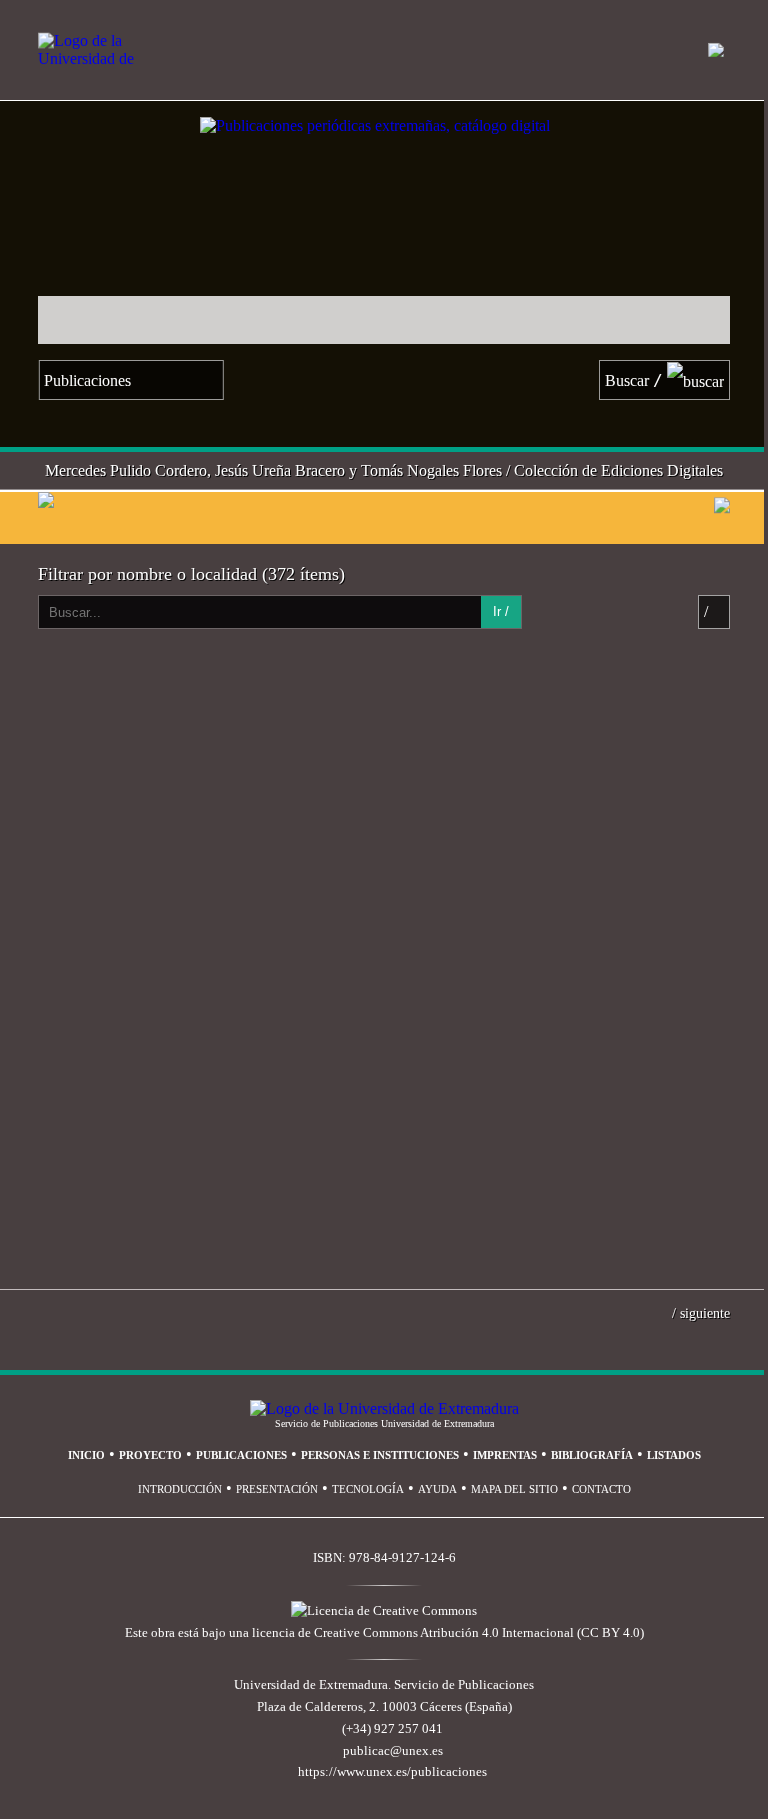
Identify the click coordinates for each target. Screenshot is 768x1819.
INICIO (86, 1455)
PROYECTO (150, 1455)
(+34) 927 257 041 (392, 1729)
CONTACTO (601, 1489)
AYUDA (437, 1489)
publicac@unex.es (393, 1751)
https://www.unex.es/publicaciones (392, 1772)
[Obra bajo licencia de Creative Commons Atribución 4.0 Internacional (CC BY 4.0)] (384, 1611)
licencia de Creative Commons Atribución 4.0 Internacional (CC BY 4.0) (448, 1633)
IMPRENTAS (505, 1455)
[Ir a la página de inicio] (184, 109)
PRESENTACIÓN (277, 1489)
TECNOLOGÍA (368, 1489)
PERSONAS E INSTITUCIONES (380, 1455)
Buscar (634, 380)
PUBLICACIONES (241, 1455)
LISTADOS (674, 1455)
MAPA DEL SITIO (514, 1489)
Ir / (501, 611)
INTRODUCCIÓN (180, 1489)
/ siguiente (701, 1313)
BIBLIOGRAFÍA (592, 1455)
